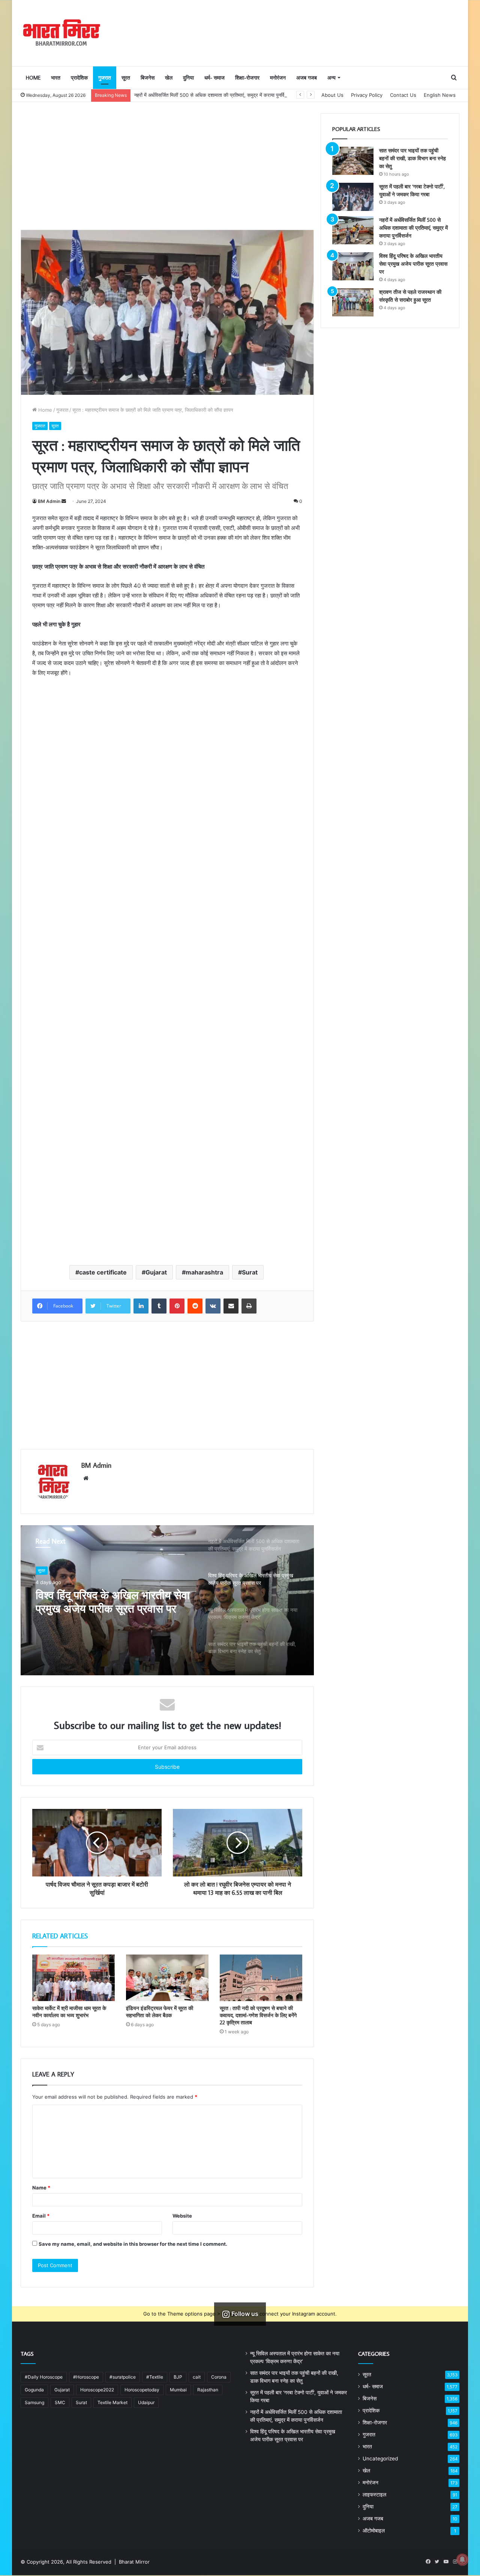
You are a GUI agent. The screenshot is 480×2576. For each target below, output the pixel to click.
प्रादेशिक (79, 78)
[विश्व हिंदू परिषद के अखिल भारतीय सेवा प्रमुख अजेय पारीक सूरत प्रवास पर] (353, 266)
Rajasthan (208, 2390)
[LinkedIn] (141, 1306)
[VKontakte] (213, 1306)
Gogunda (34, 2390)
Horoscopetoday (142, 2390)
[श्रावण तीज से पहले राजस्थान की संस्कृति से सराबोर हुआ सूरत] (353, 302)
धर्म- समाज (214, 78)
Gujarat (156, 1272)
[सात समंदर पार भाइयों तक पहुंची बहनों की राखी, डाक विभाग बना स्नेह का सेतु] (353, 161)
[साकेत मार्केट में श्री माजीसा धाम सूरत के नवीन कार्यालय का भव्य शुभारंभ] (73, 1978)
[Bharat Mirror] (61, 33)
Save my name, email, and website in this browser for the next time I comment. (133, 2244)
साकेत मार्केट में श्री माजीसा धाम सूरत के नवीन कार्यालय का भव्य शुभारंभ (69, 2012)
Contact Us (403, 95)
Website (182, 2216)
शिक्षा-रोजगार (247, 78)
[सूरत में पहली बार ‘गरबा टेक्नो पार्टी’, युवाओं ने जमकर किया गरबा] (353, 197)
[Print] (249, 1306)
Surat (250, 1272)
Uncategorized (380, 2459)
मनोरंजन (278, 78)
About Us (332, 95)
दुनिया (188, 78)
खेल (169, 78)
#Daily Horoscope (44, 2377)
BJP (178, 2377)
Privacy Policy (367, 95)
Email (41, 2216)
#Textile (155, 2377)
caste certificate (103, 1272)
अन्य (331, 78)
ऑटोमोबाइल (374, 2531)
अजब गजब (307, 78)
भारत (56, 78)
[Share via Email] (231, 1306)
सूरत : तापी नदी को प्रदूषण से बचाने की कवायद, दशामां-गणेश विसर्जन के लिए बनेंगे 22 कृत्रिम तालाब (258, 2015)
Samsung (34, 2402)
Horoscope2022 (97, 2390)
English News (440, 95)
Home (33, 78)
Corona (219, 2377)
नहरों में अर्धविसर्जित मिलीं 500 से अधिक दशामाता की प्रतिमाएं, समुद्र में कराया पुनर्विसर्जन (214, 95)
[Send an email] (64, 501)
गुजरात (105, 78)
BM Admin (49, 501)
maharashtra (204, 1272)
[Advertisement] (167, 166)
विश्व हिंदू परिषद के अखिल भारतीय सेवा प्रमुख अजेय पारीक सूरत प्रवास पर (113, 1602)
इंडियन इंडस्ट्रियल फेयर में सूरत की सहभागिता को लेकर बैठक (160, 2012)
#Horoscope (86, 2377)
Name (41, 2188)
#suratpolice (123, 2377)
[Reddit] (195, 1306)
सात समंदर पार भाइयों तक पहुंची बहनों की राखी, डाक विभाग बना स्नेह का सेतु (412, 158)
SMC (60, 2402)
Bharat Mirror (134, 2562)
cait (197, 2377)
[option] (167, 1600)
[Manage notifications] (462, 2559)
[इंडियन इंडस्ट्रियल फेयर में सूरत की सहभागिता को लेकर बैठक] (167, 1978)
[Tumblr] (159, 1306)
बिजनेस (148, 78)
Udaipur (146, 2402)
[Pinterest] (177, 1306)
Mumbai (178, 2390)
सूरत (126, 78)
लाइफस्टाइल (374, 2495)
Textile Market (112, 2402)
